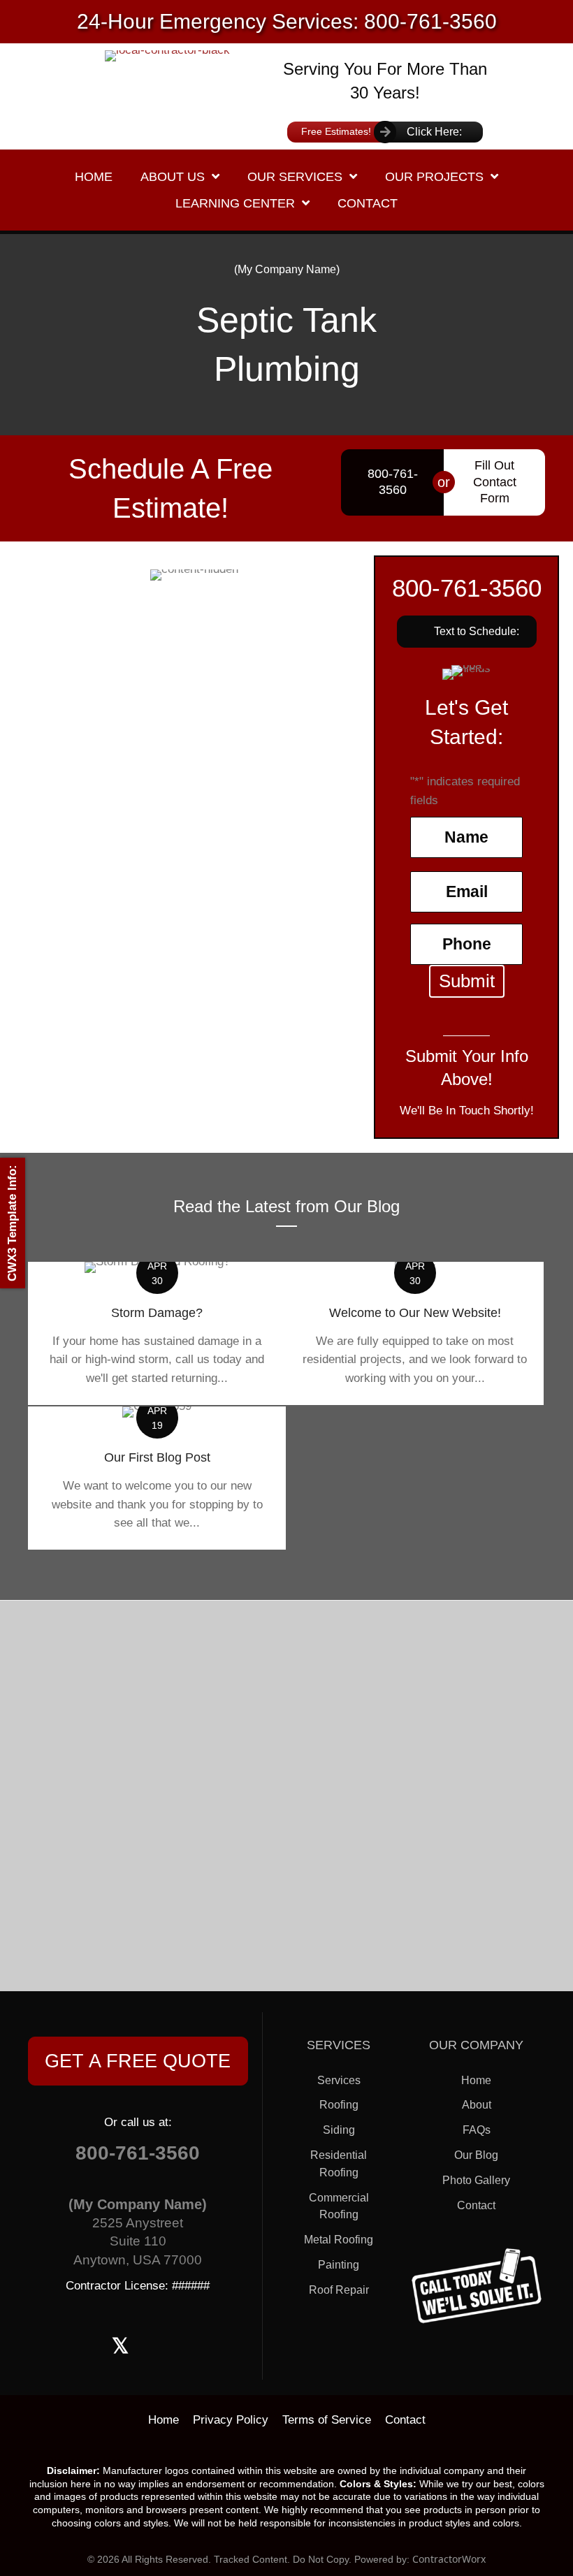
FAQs (477, 2130)
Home (476, 2080)
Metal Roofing (339, 2240)
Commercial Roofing (339, 2206)
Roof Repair (339, 2290)
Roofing (339, 2105)
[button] (467, 632)
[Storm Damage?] (157, 1333)
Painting (339, 2265)
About (477, 2105)
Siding (339, 2130)
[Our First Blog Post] (157, 1478)
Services (339, 2080)
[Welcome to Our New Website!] (415, 1333)
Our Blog (476, 2155)
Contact (476, 2205)
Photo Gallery (476, 2180)
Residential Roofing (339, 2164)
